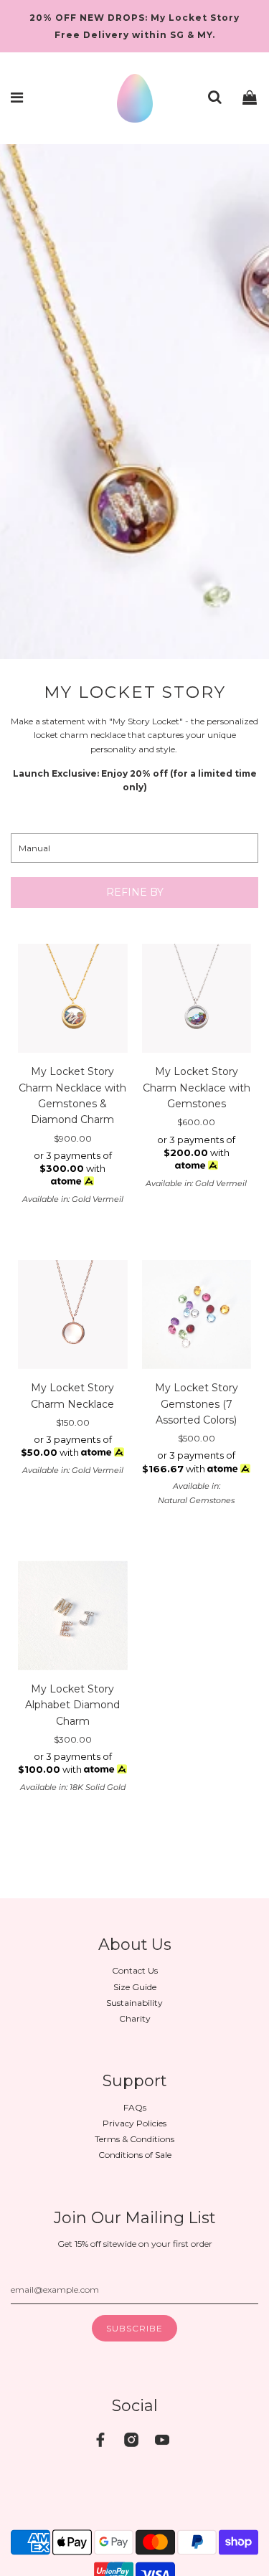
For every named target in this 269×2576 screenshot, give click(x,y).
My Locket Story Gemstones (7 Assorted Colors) (197, 1404)
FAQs (135, 2107)
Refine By (135, 892)
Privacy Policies (134, 2123)
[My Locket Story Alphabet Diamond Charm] (73, 1615)
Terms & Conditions (134, 2139)
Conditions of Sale (135, 2155)
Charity (135, 2018)
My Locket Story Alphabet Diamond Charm (72, 1705)
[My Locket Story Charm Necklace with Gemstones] (197, 999)
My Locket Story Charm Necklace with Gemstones (197, 1088)
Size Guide (135, 1987)
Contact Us (135, 1970)
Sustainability (134, 2003)
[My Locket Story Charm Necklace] (73, 1315)
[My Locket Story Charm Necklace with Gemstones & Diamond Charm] (73, 999)
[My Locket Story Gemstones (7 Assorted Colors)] (197, 1315)
